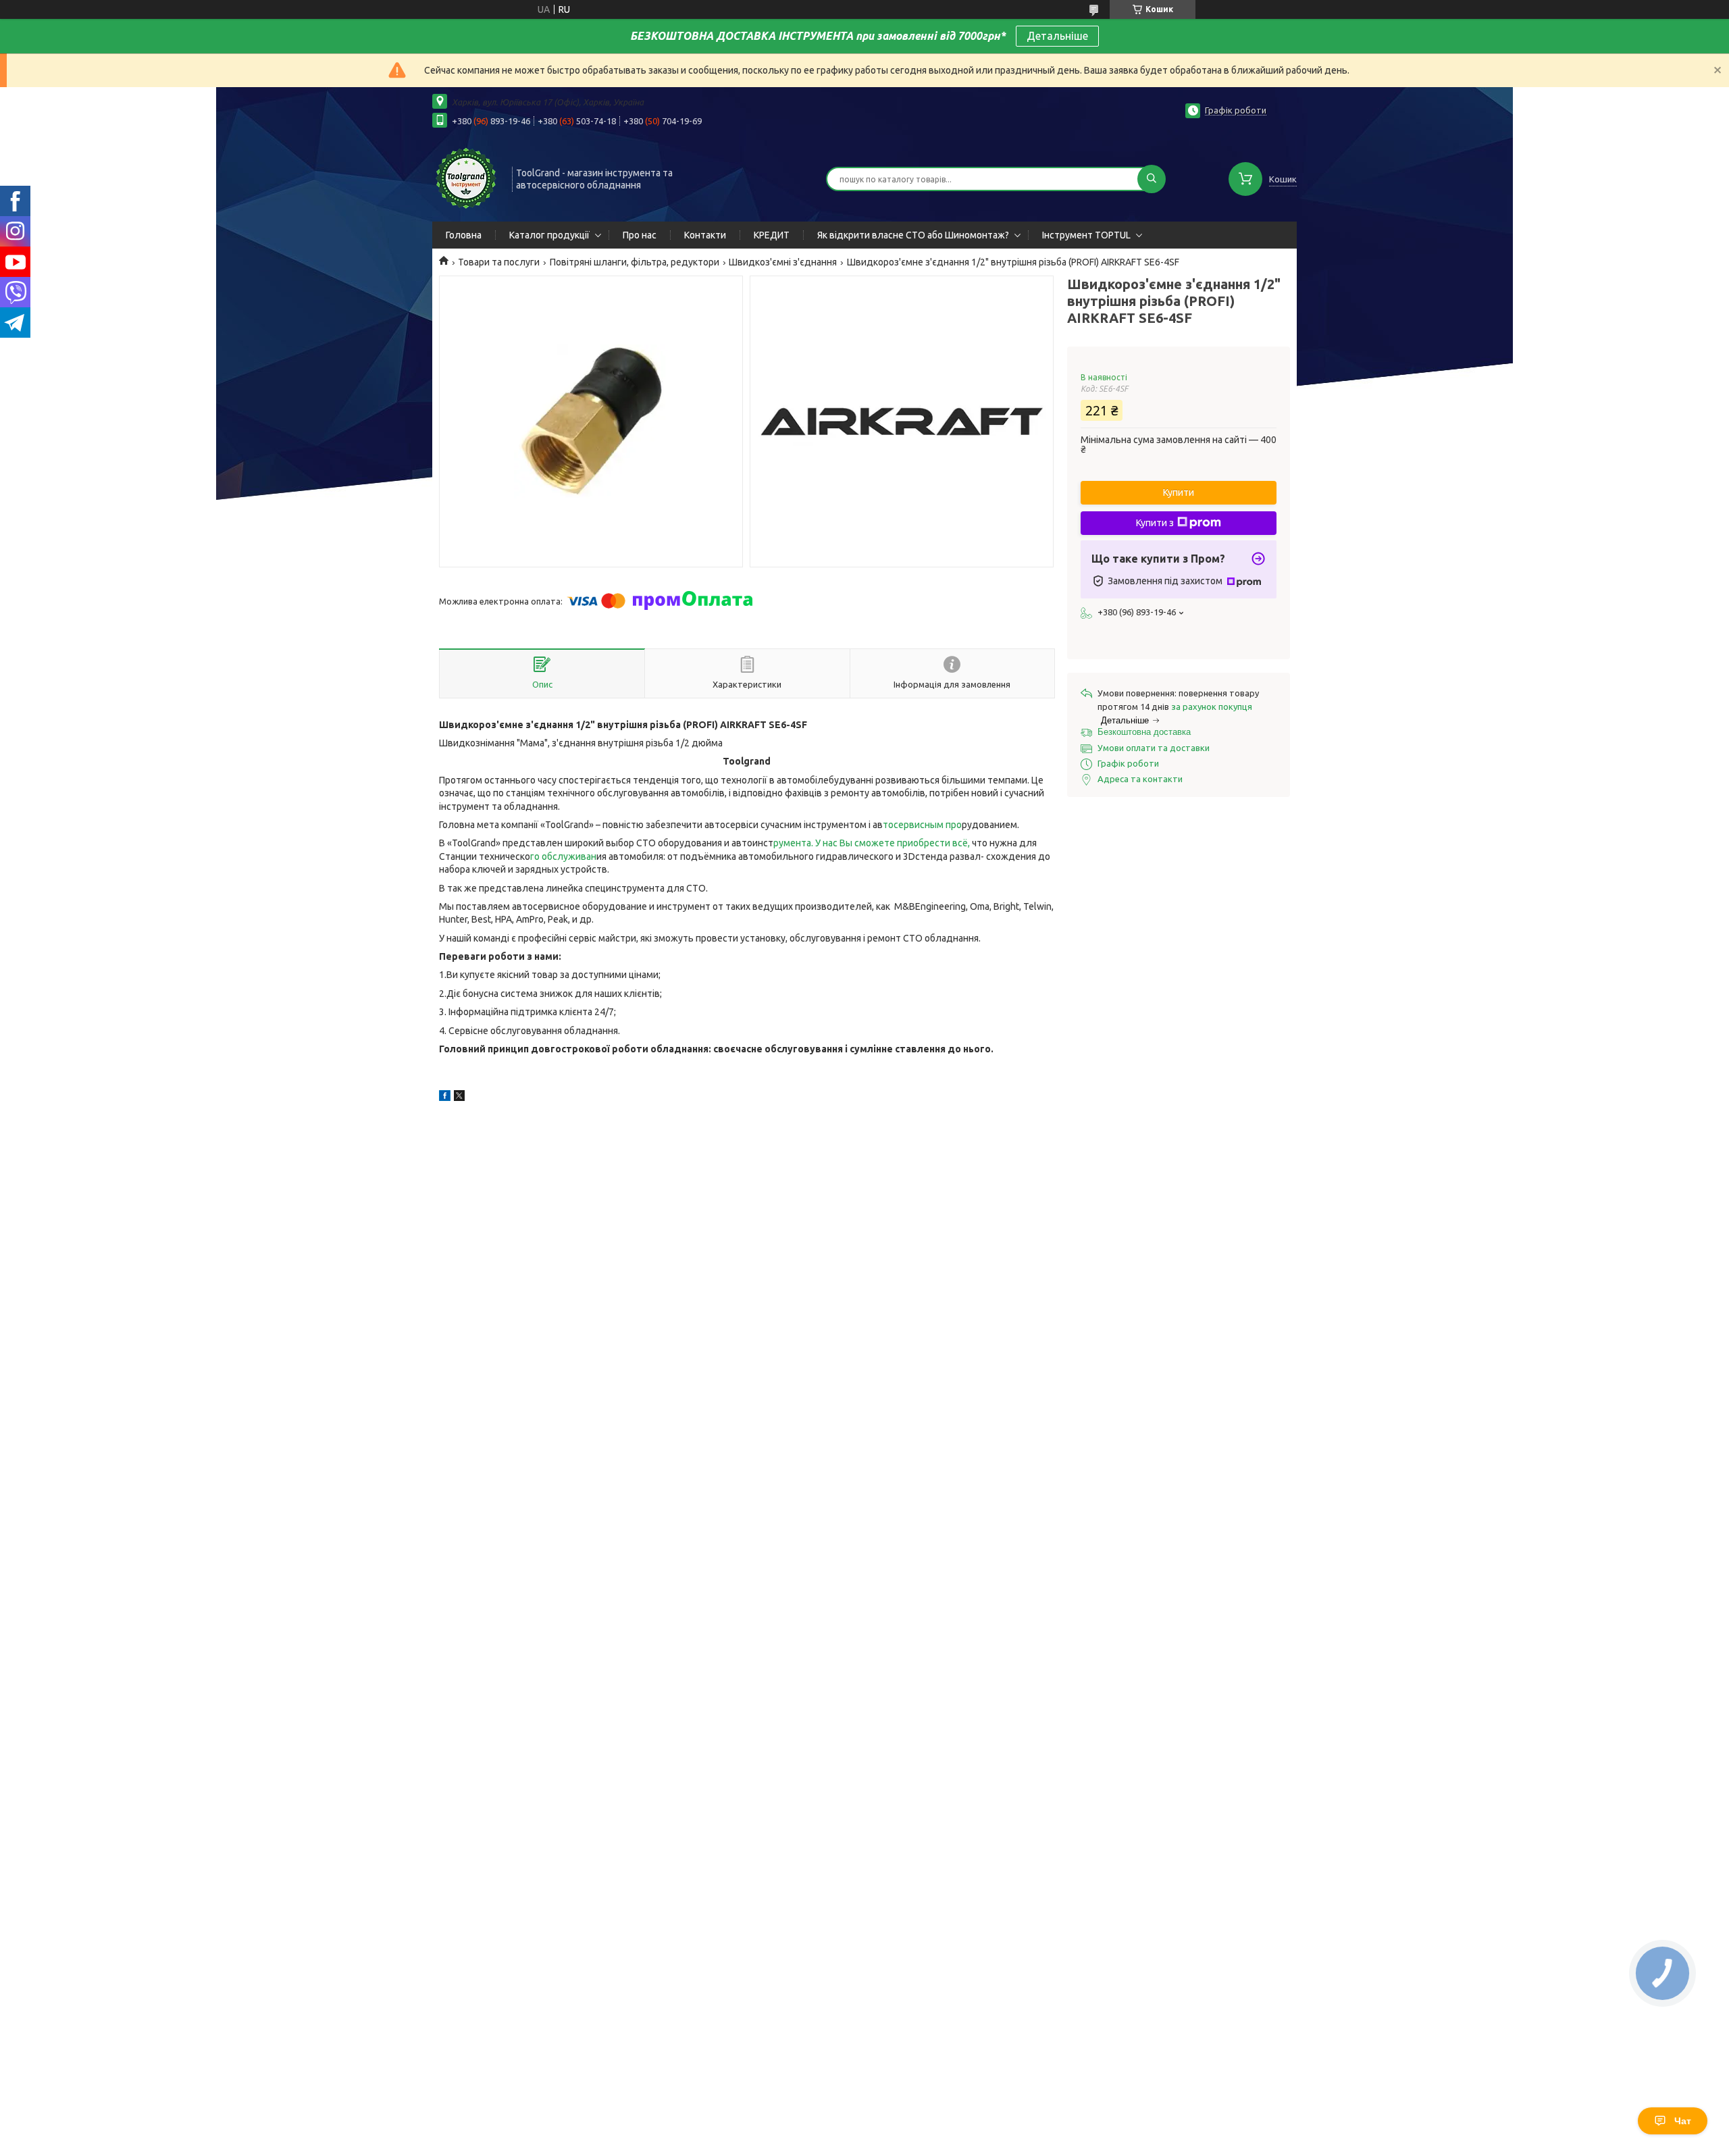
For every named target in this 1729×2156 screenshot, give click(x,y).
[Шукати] (1152, 179)
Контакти (705, 235)
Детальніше (1057, 36)
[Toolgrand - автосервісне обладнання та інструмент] (466, 178)
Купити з (1155, 523)
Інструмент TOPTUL (1086, 235)
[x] (459, 1098)
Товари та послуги (499, 262)
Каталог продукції (549, 235)
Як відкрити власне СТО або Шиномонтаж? (913, 235)
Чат (1683, 2121)
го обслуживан (563, 856)
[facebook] (445, 1098)
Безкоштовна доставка (1144, 732)
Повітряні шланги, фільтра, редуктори (635, 262)
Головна (464, 235)
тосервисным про (922, 825)
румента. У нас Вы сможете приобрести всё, (872, 843)
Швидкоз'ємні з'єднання (783, 262)
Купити (1179, 492)
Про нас (640, 235)
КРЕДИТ (772, 235)
